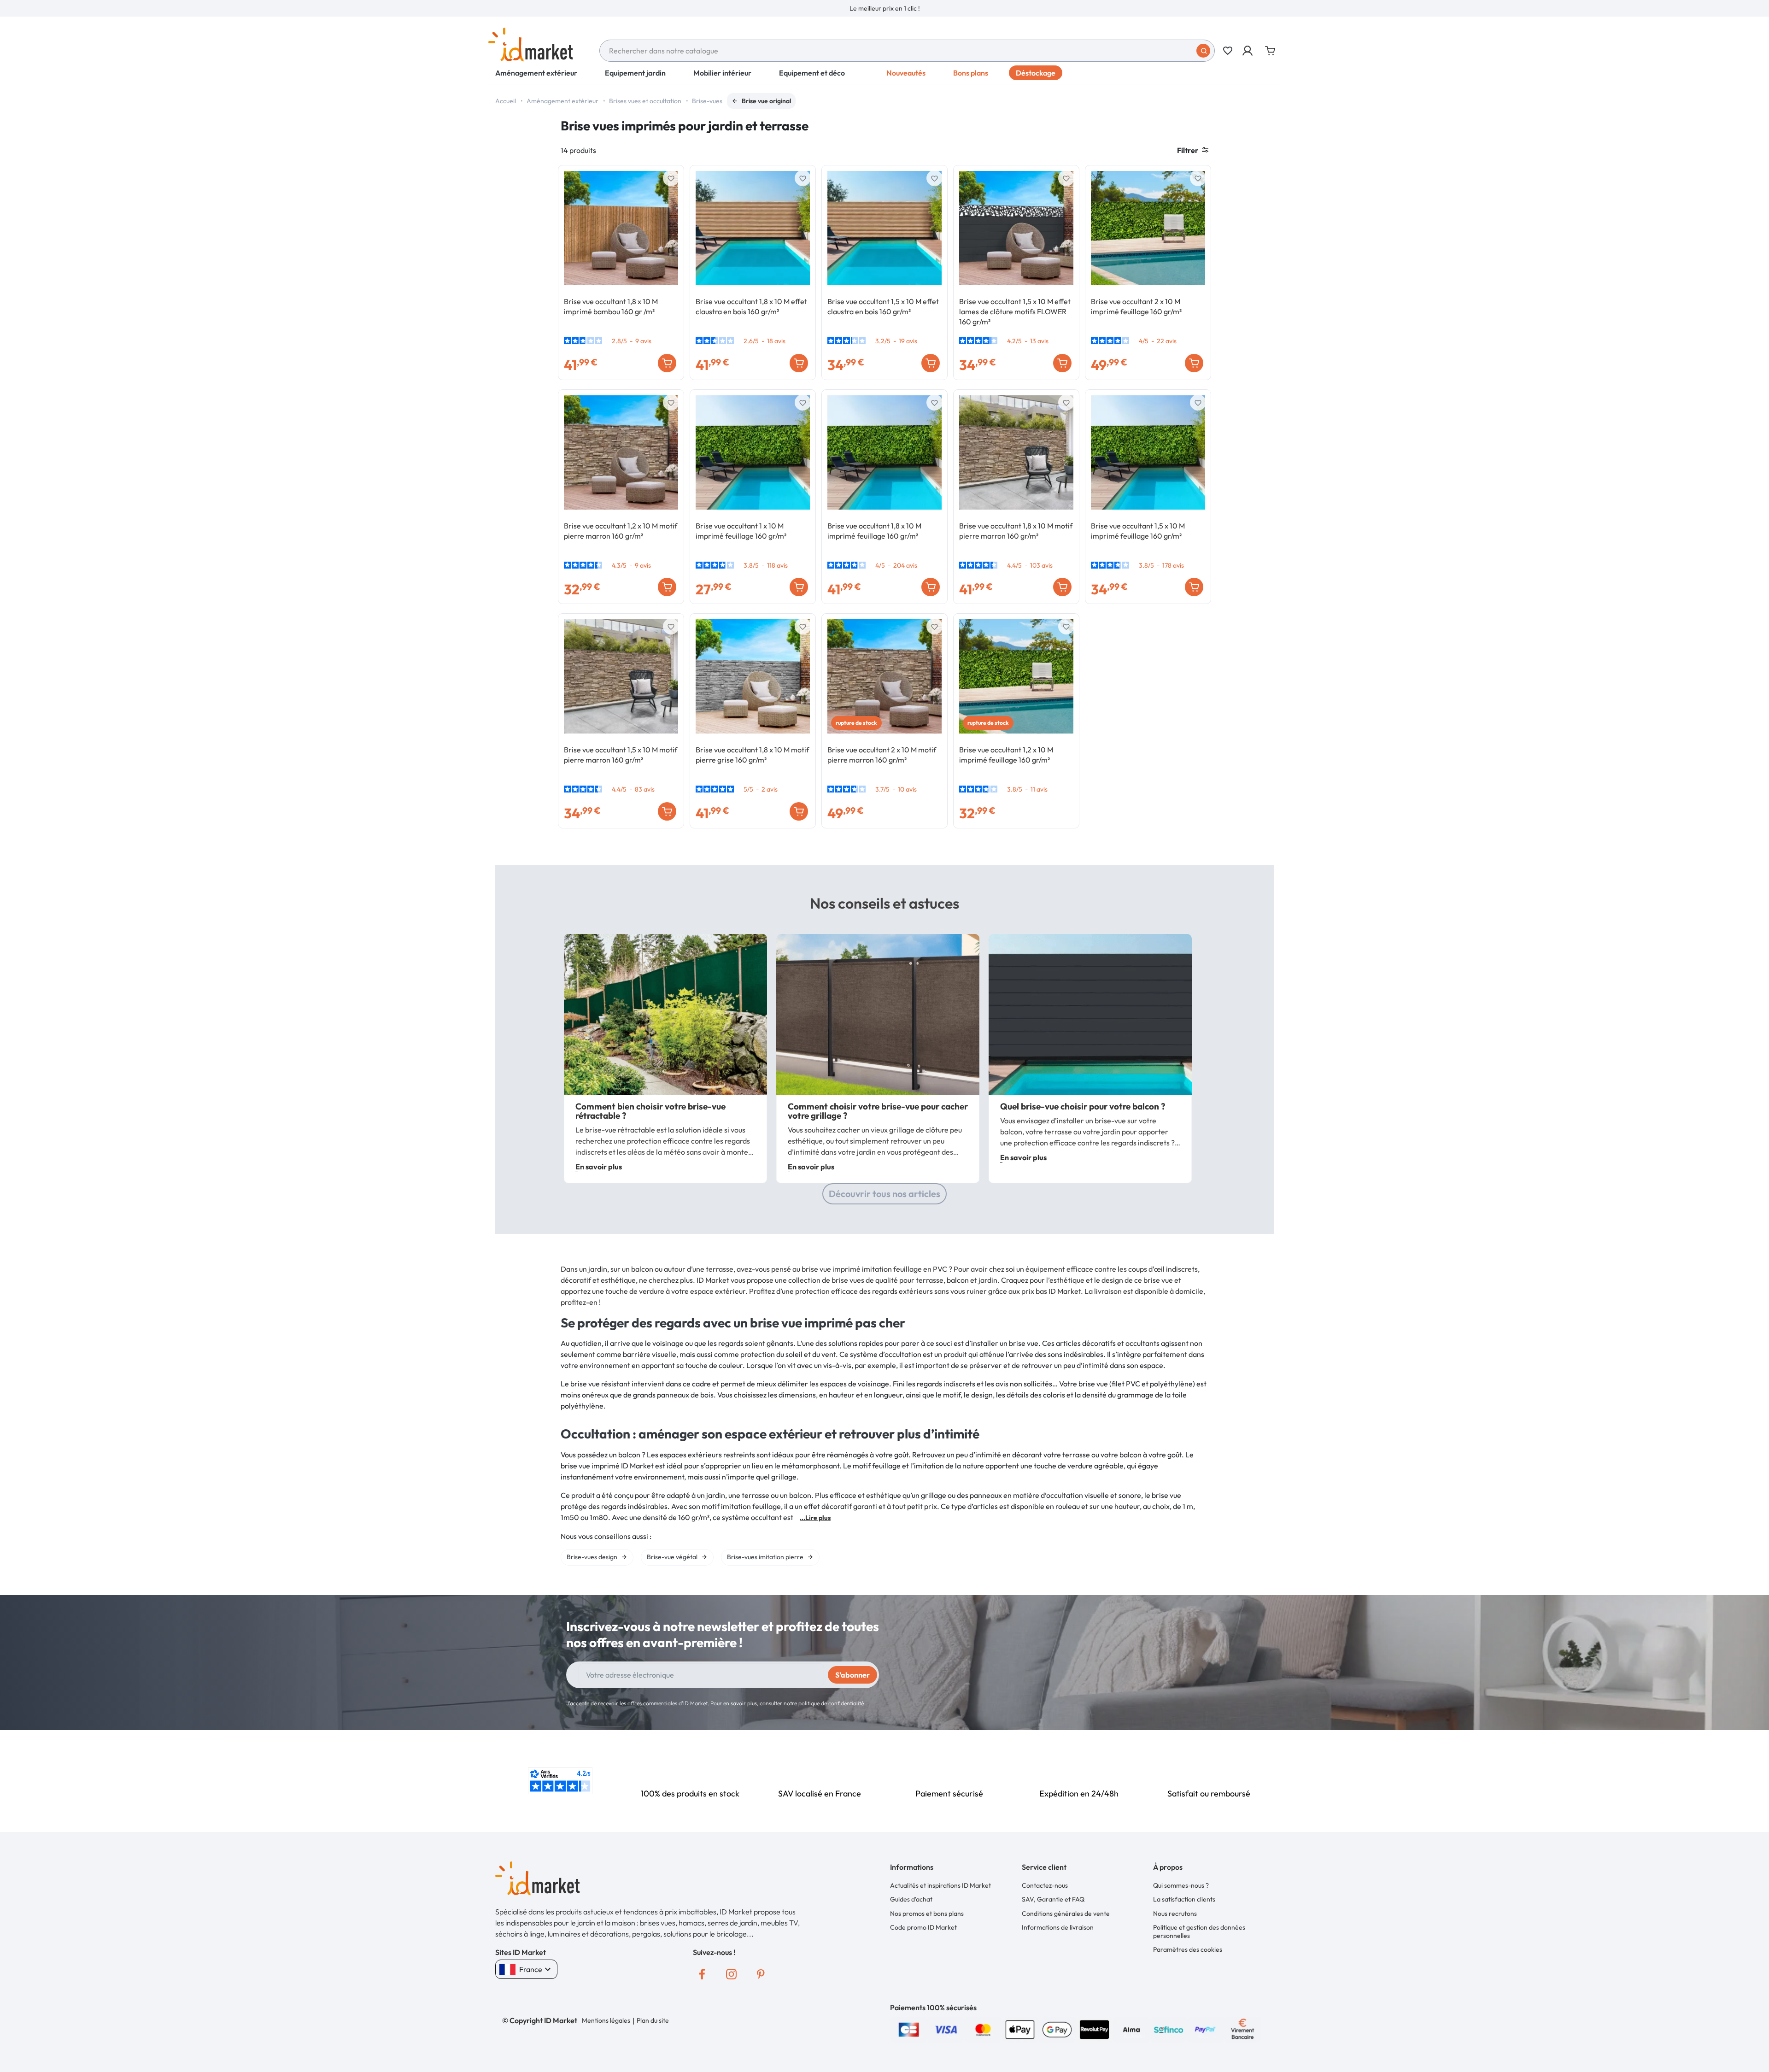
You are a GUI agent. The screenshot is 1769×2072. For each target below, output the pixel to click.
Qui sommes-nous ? (1181, 1885)
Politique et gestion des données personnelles (1199, 1931)
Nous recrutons (1175, 1914)
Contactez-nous (1045, 1885)
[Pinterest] (761, 1974)
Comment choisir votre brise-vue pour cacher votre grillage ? (878, 1111)
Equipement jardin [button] (635, 73)
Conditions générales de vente (1066, 1914)
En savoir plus (599, 1167)
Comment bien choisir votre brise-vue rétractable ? (650, 1111)
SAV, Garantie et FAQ (1053, 1899)
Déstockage (1036, 73)
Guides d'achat (911, 1899)
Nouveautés (906, 73)
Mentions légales (606, 2020)
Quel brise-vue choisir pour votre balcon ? (1083, 1106)
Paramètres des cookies (1188, 1949)
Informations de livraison (1058, 1927)
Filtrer (1188, 150)
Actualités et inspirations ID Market (940, 1885)
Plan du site (653, 2020)
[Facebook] (702, 1974)
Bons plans (971, 73)
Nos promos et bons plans (927, 1914)
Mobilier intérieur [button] (722, 73)
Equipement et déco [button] (812, 73)
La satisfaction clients (1184, 1899)
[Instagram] (732, 1974)
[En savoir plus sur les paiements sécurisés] (909, 2028)
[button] (1248, 51)
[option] (884, 8)
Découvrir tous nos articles (884, 1194)
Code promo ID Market (923, 1927)
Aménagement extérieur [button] (536, 73)
